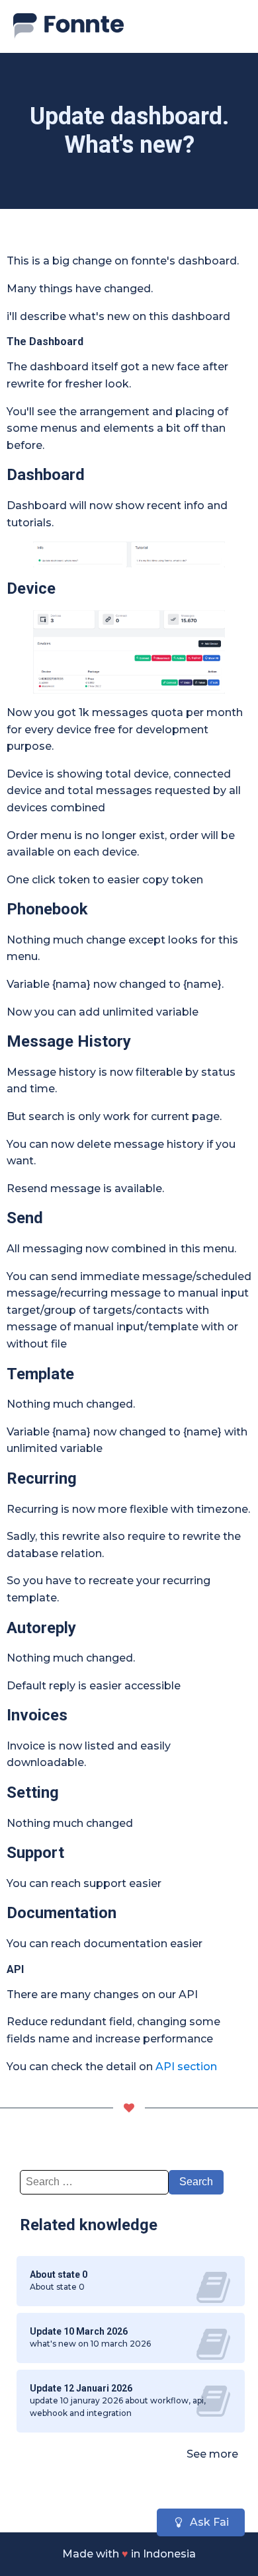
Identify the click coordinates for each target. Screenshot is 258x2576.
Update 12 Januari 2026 (81, 2388)
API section (186, 2067)
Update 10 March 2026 (79, 2331)
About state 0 (59, 2274)
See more (212, 2454)
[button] (201, 2522)
